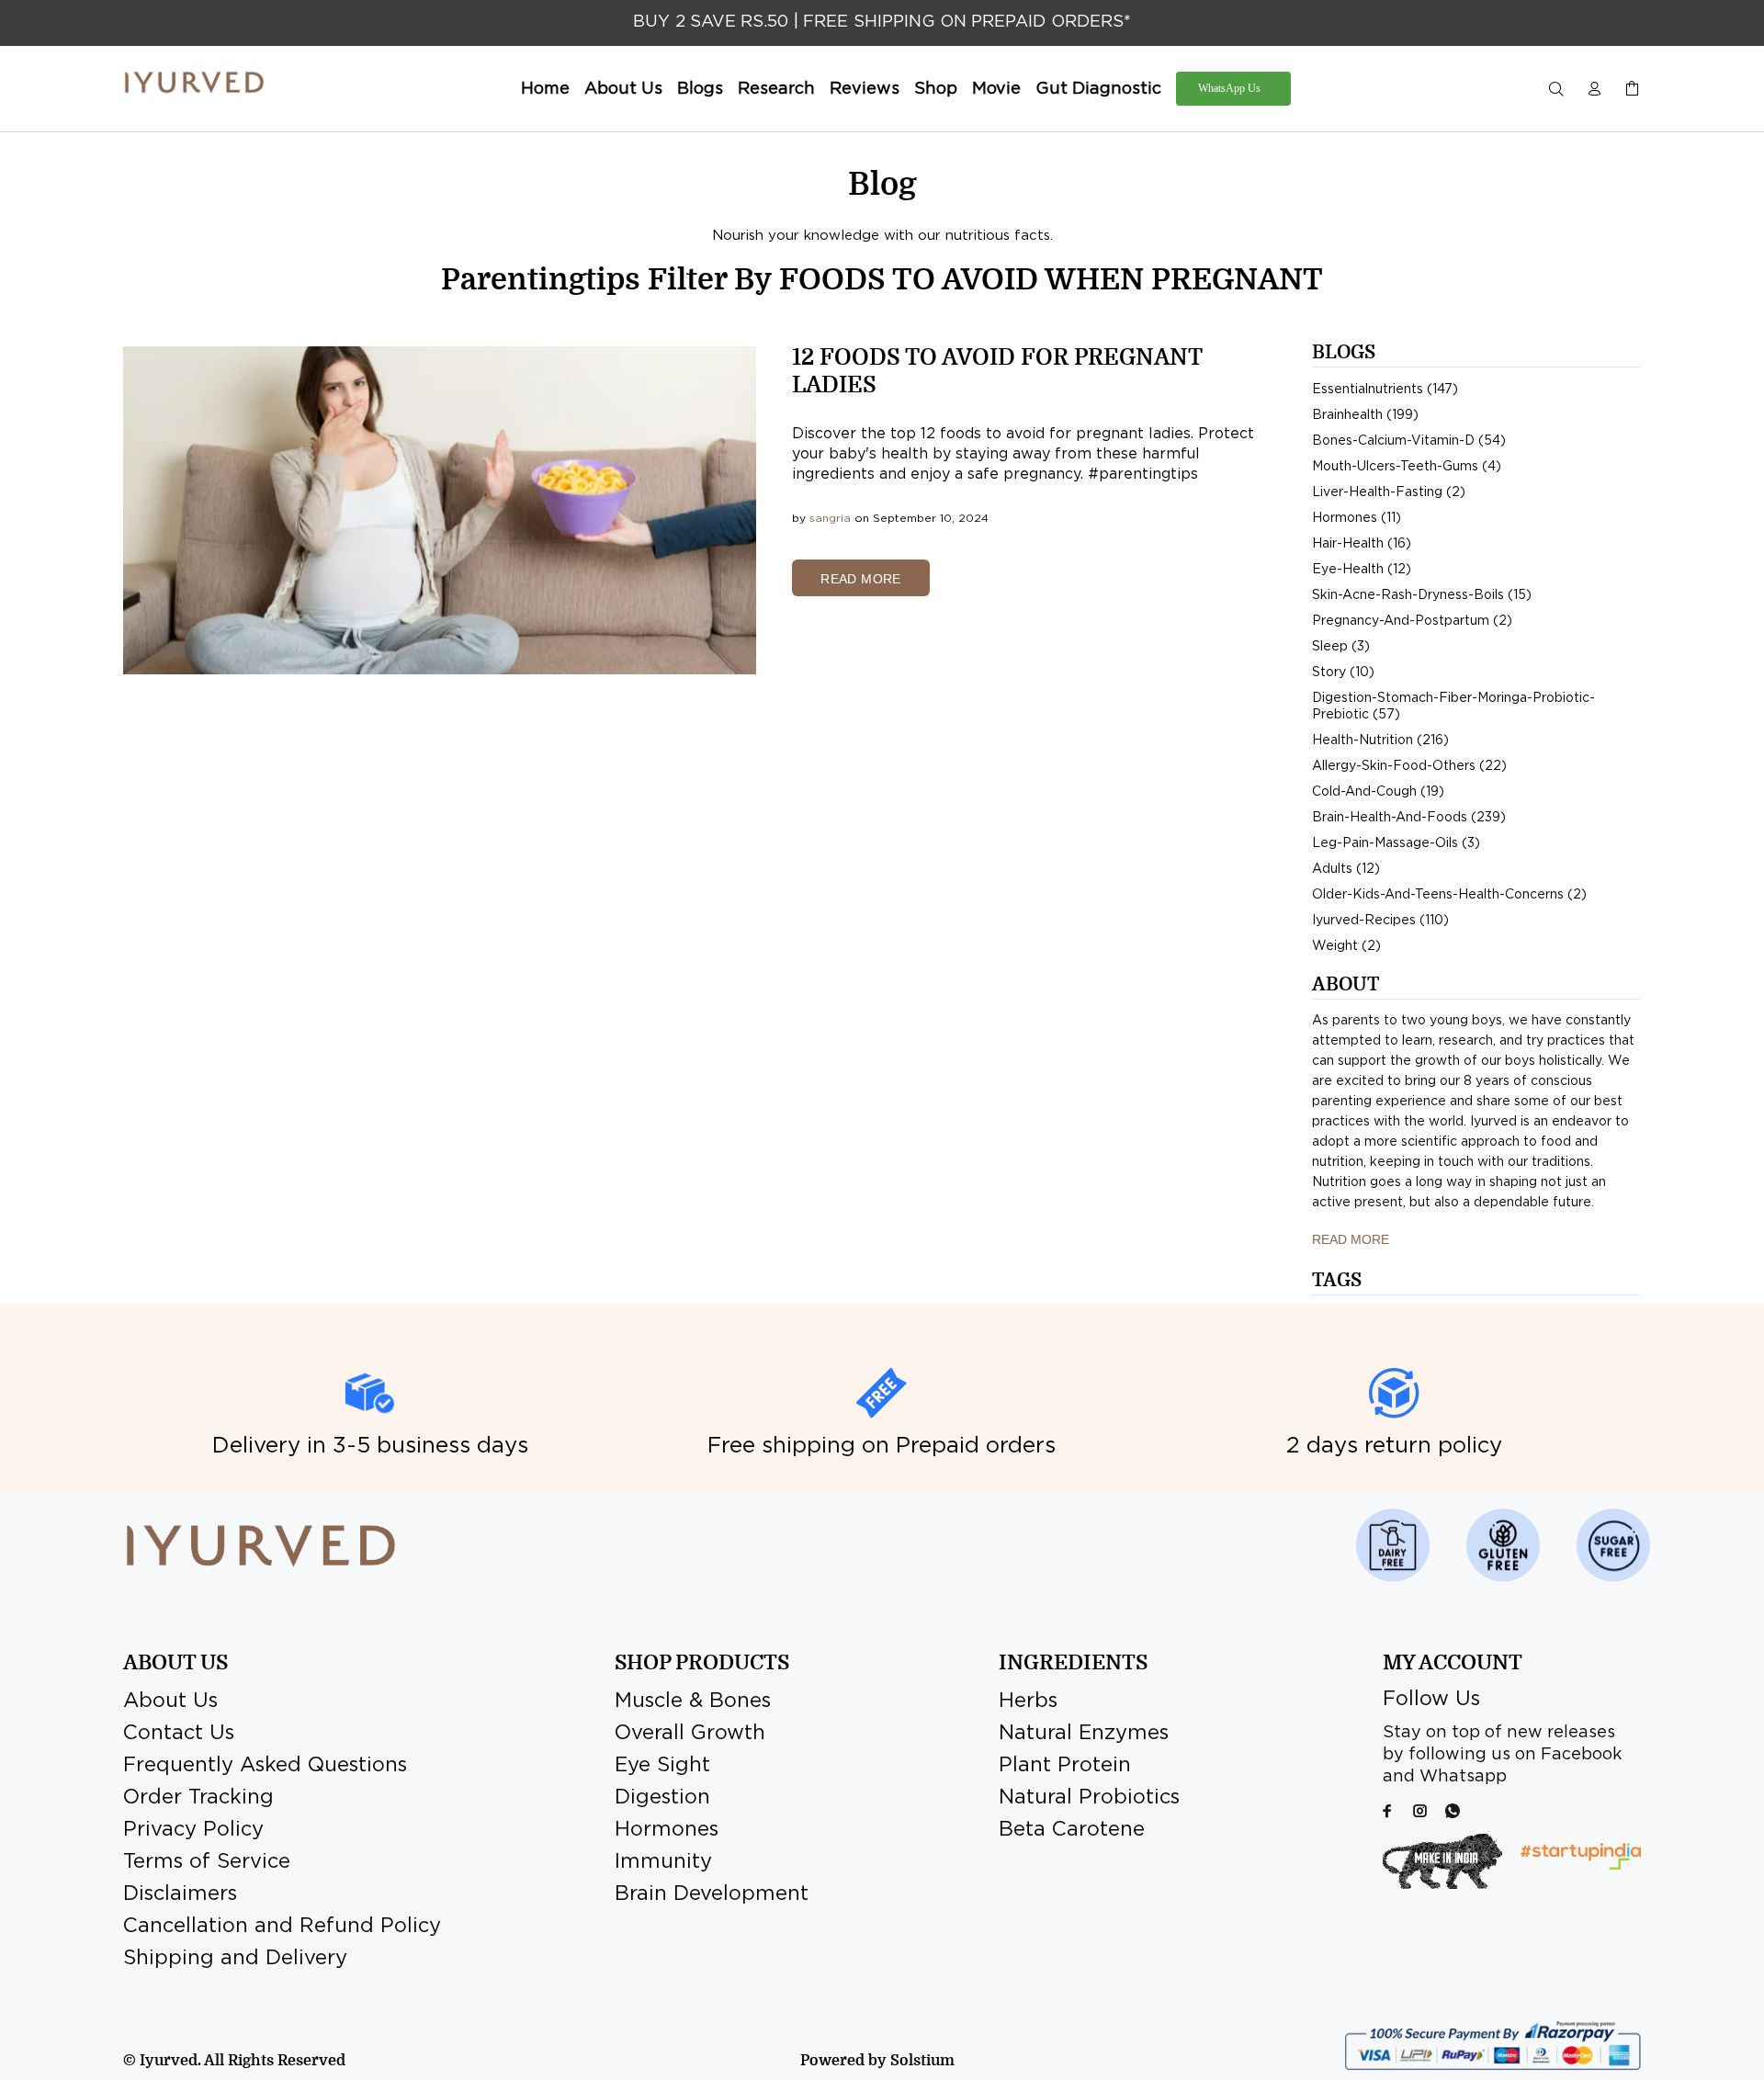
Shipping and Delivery (235, 1959)
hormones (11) (1357, 518)
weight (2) (1346, 946)
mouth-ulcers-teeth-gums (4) (1407, 467)
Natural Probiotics (1089, 1798)
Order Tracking (198, 1798)
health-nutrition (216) (1380, 740)
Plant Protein (1065, 1766)
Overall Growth (690, 1734)
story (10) (1343, 673)
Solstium (922, 2061)
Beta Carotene (1072, 1830)
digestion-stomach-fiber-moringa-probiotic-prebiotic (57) (1453, 707)
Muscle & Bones (693, 1701)
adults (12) (1346, 869)
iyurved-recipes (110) (1380, 921)
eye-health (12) (1362, 570)
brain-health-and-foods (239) (1409, 818)
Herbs (1028, 1701)
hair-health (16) (1362, 544)
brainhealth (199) (1365, 415)
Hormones (667, 1830)
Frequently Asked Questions (265, 1766)
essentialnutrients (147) (1385, 390)
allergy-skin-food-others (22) (1409, 766)
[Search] (1560, 90)
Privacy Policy (193, 1830)
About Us (170, 1701)
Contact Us (179, 1734)
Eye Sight (662, 1766)
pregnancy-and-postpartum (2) (1412, 621)
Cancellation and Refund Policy (282, 1927)
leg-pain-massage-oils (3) (1396, 843)
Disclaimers (180, 1894)
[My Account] (1594, 90)
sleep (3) (1341, 647)
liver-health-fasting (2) (1389, 492)
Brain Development (712, 1894)
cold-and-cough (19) (1378, 792)
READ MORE (861, 579)
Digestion (662, 1798)
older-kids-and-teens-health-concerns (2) (1449, 895)
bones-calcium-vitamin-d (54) (1409, 441)
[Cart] (1628, 90)
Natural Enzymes (1084, 1734)
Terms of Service (207, 1862)
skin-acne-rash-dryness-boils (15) (1422, 595)
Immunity (663, 1862)
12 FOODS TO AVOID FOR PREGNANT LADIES (997, 371)
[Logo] (194, 83)
